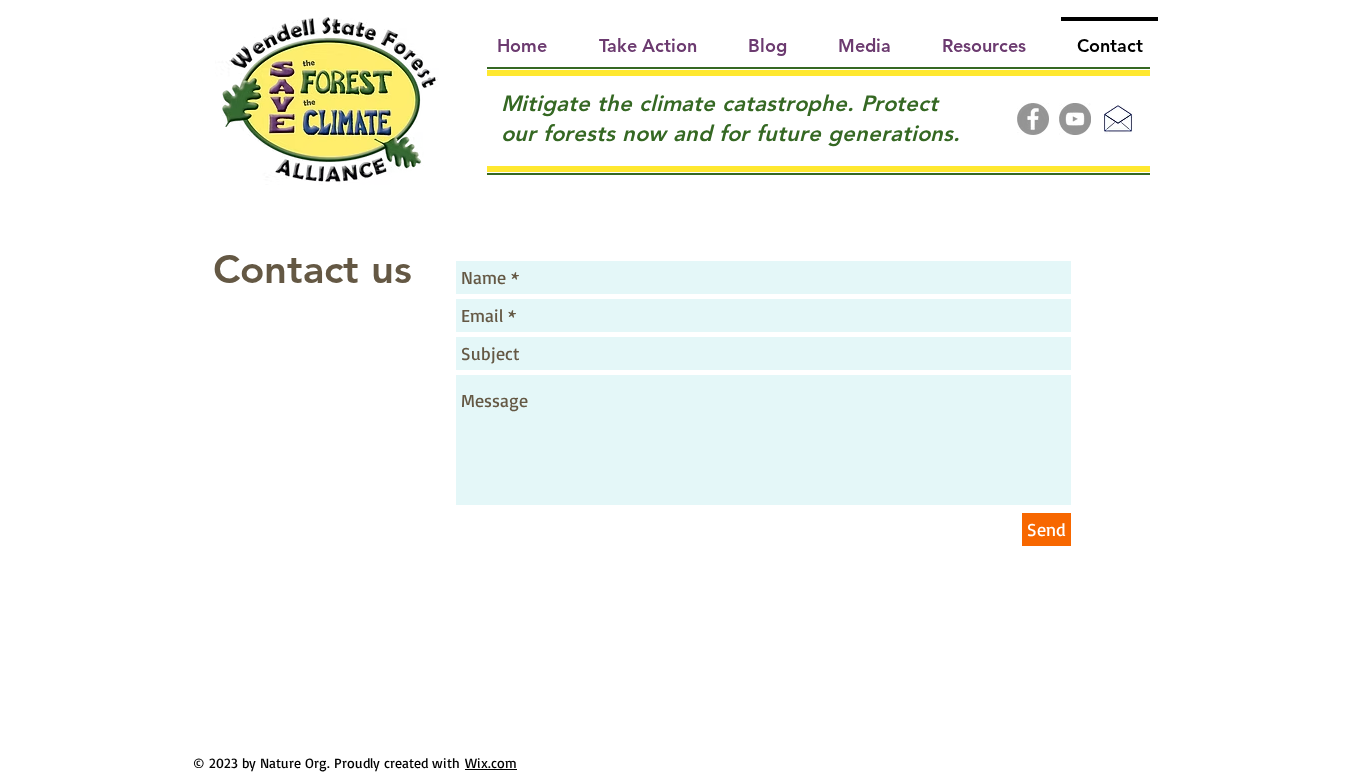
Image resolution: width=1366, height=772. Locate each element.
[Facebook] (1033, 119)
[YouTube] (1075, 119)
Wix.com (491, 762)
